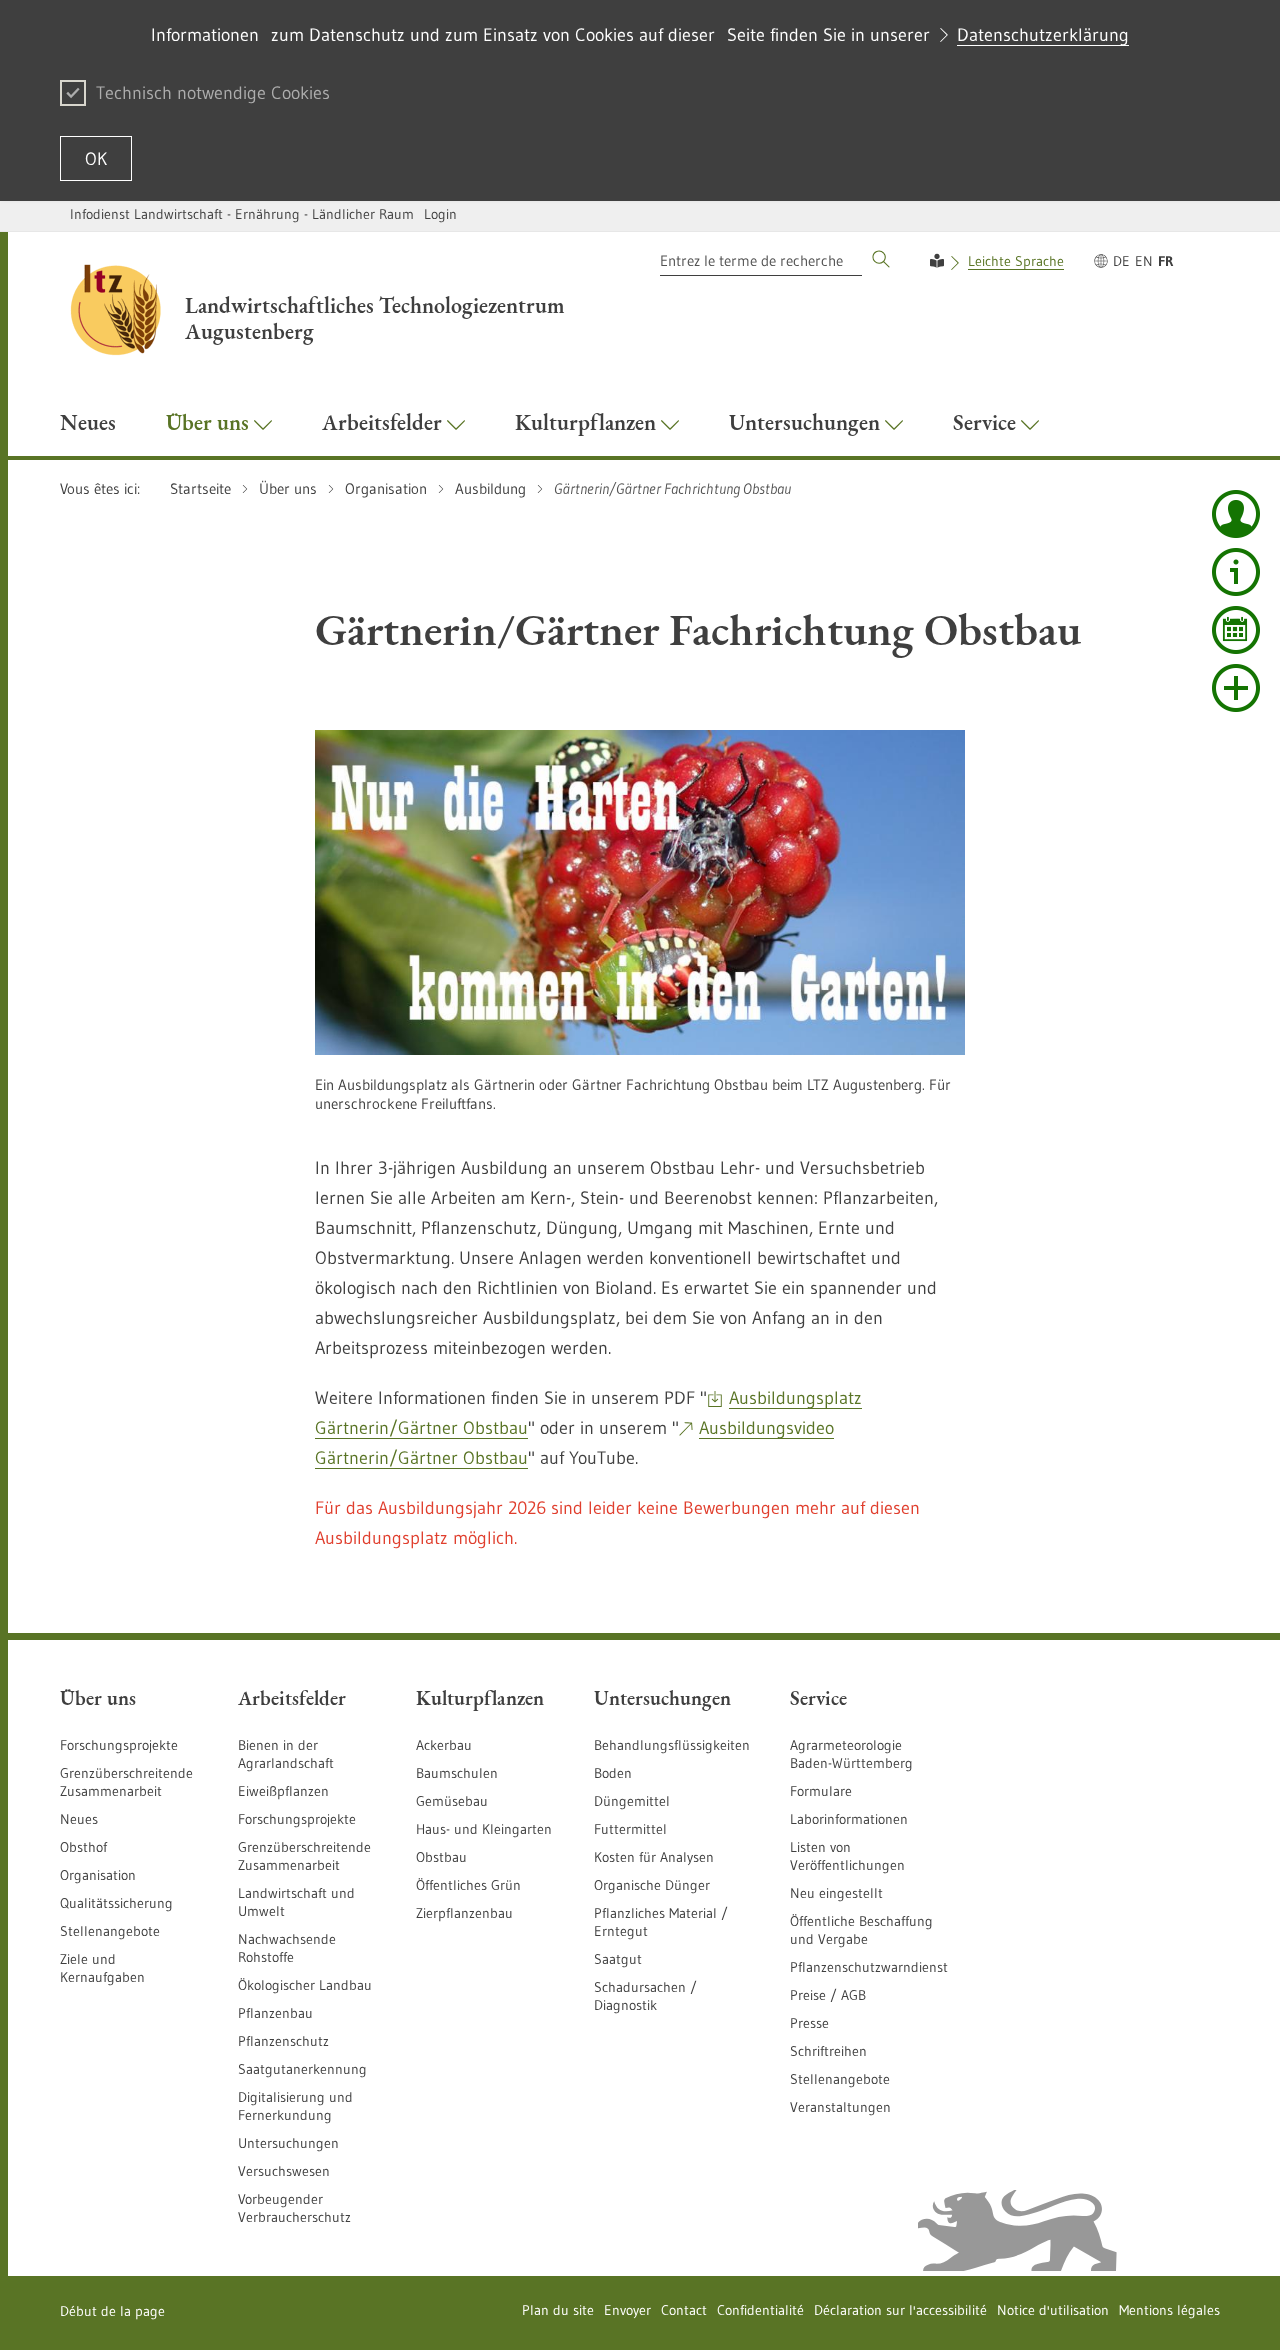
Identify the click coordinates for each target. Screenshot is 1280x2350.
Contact (684, 2310)
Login (440, 214)
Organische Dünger (652, 1885)
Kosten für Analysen (654, 1857)
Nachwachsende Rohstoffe (287, 1948)
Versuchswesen (284, 2171)
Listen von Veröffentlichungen (847, 1856)
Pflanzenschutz (283, 2041)
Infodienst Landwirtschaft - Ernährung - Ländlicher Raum (242, 214)
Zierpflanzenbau (464, 1913)
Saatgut (618, 1959)
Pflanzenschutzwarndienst (869, 1967)
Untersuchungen (288, 2143)
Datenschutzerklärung (1043, 35)
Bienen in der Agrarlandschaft (286, 1754)
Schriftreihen (828, 2051)
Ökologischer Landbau (305, 1985)
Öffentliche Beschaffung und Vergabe (861, 1930)
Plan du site (558, 2310)
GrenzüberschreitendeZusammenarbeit (304, 1856)
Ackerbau (444, 1745)
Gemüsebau (452, 1801)
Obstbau (441, 1857)
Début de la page (112, 2311)
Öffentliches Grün (468, 1885)
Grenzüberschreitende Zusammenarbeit (126, 1782)
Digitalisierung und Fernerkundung (295, 2106)
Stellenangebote (110, 1931)
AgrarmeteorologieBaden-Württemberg (851, 1754)
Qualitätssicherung (116, 1903)
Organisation (98, 1875)
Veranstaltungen (840, 2107)
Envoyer (627, 2310)
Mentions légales (1169, 2310)
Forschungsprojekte (119, 1745)
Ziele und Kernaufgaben (102, 1968)
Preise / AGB (828, 1995)
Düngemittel (632, 1801)
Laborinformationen (849, 1819)
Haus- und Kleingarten (484, 1829)
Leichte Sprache (1016, 261)
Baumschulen (457, 1773)
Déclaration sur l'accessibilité (900, 2310)
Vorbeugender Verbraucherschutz (294, 2208)
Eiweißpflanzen (283, 1791)
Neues (79, 1819)
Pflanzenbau (275, 2013)
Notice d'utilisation (1053, 2310)
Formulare (821, 1791)
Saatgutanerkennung (302, 2069)
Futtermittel (630, 1829)
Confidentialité (760, 2310)
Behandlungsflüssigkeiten (672, 1745)
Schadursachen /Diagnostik (645, 1996)
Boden (613, 1773)
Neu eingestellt (836, 1893)
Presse (809, 2023)
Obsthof (83, 1847)
